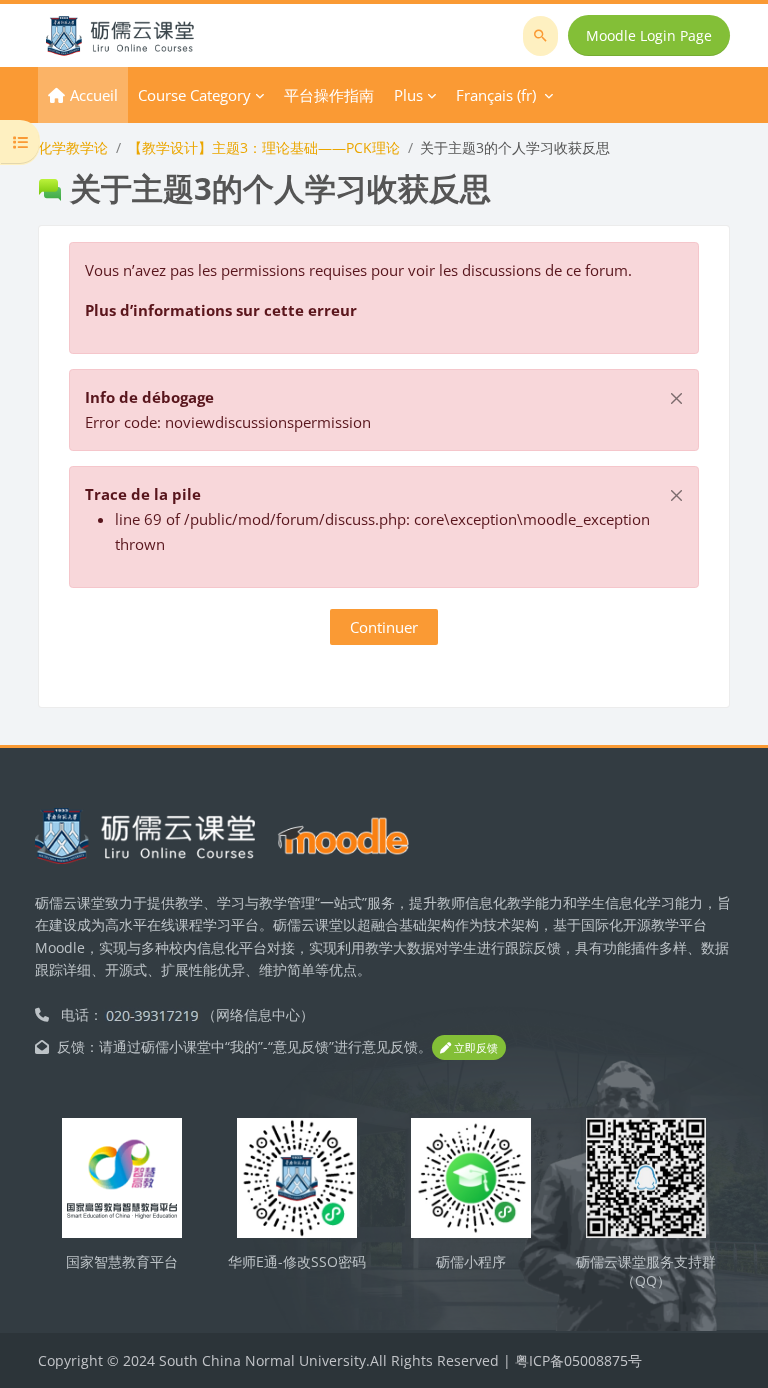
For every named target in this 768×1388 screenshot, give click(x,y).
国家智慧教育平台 (122, 1261)
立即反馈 (474, 1047)
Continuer (384, 627)
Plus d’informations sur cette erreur (221, 310)
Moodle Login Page (649, 35)
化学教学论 (73, 147)
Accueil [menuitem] (94, 95)
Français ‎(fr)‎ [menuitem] (496, 95)
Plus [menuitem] (408, 95)
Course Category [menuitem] (194, 95)
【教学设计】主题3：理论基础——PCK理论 (264, 147)
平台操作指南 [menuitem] (329, 95)
